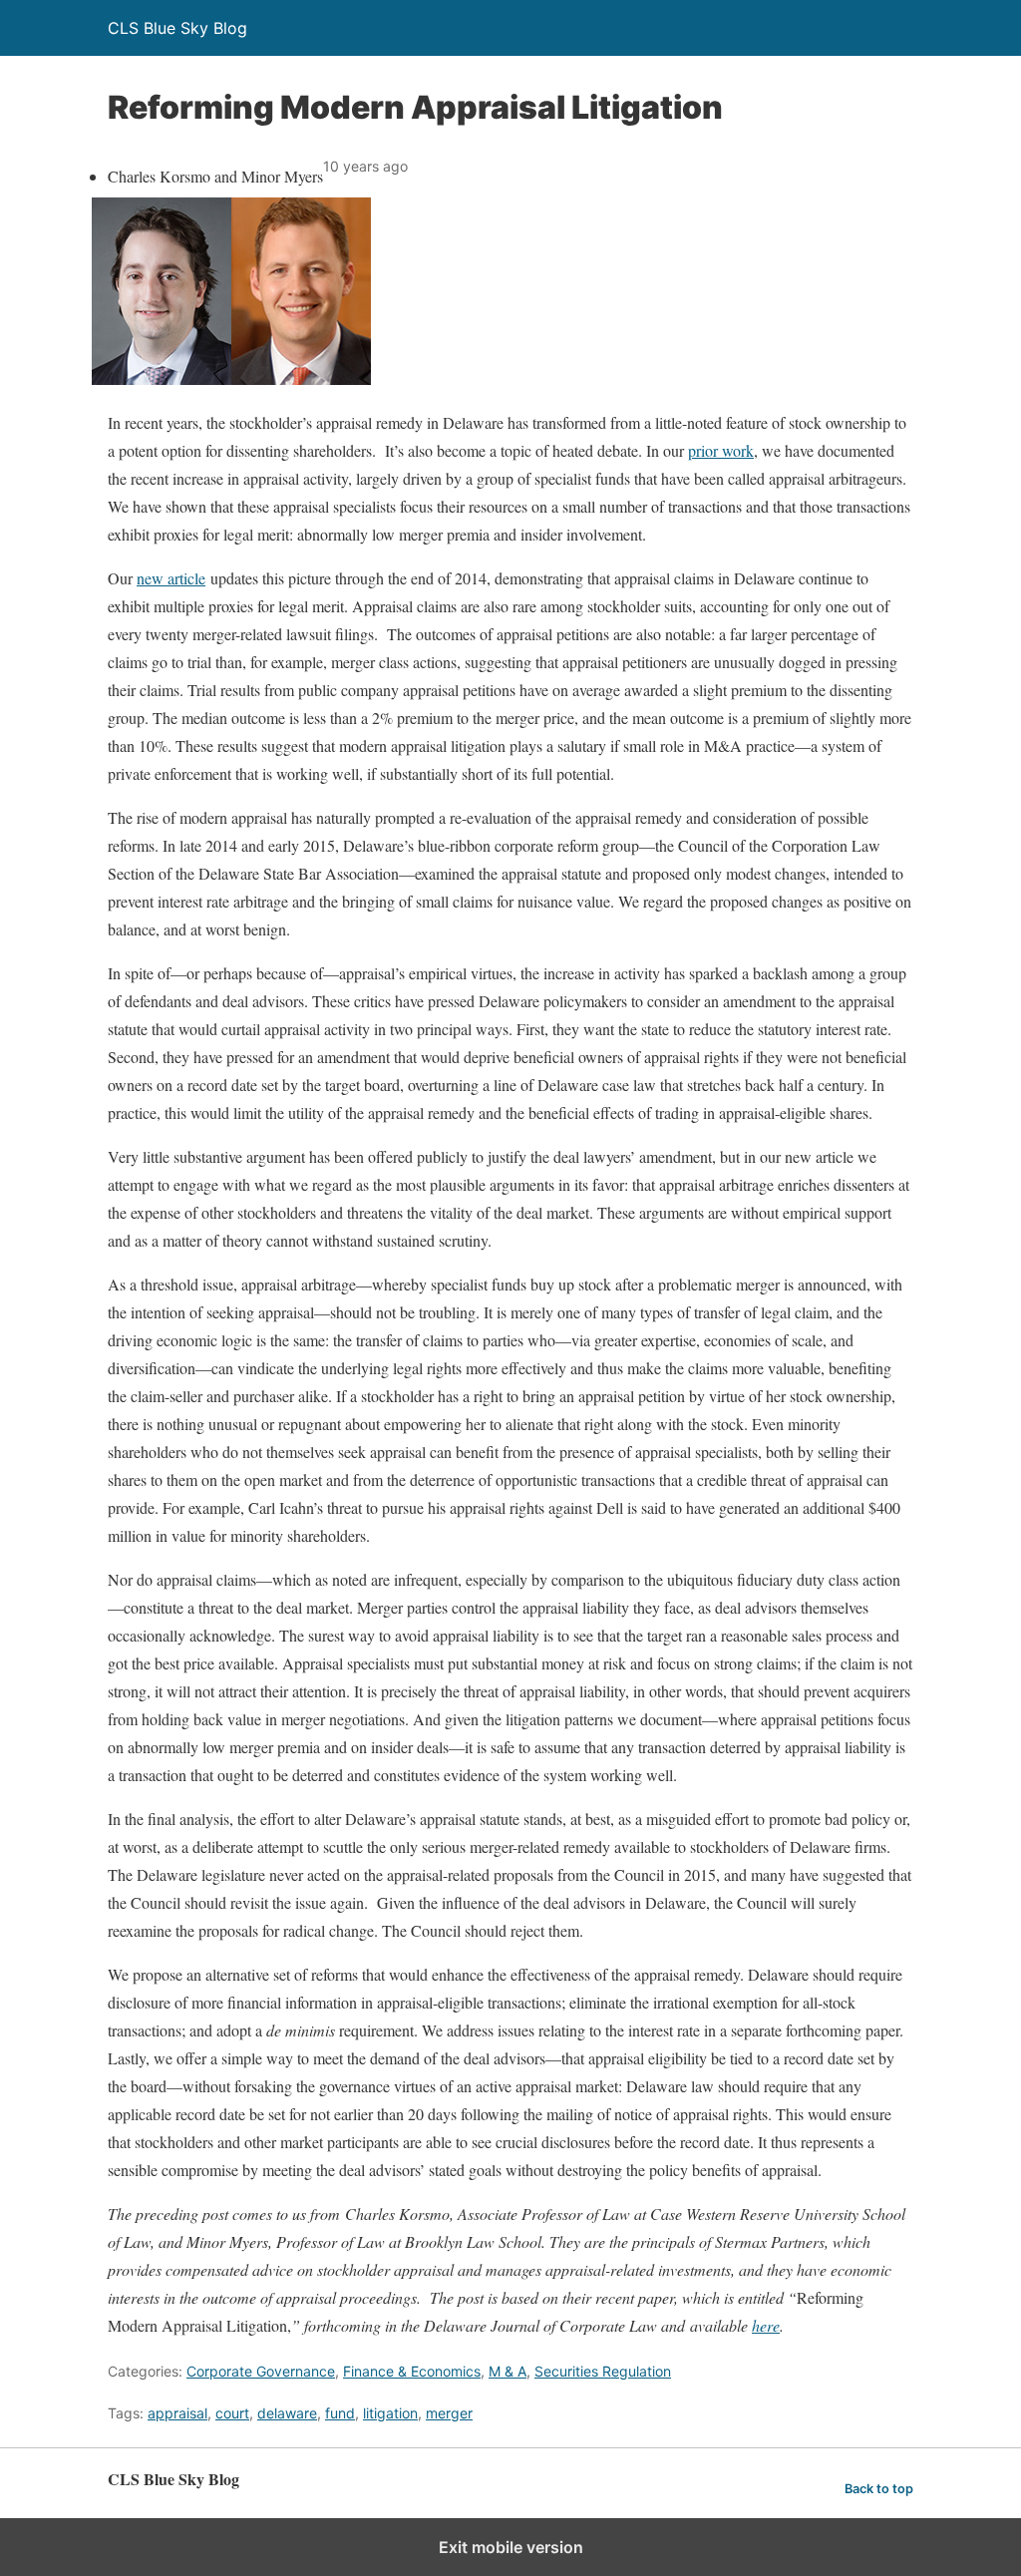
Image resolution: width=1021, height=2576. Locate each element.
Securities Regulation (603, 2371)
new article (171, 578)
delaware (287, 2413)
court (232, 2413)
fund (340, 2413)
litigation (390, 2413)
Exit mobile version (511, 2547)
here (766, 2325)
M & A (508, 2371)
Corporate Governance (261, 2371)
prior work (721, 450)
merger (449, 2413)
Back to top (879, 2489)
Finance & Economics (412, 2371)
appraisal (177, 2413)
